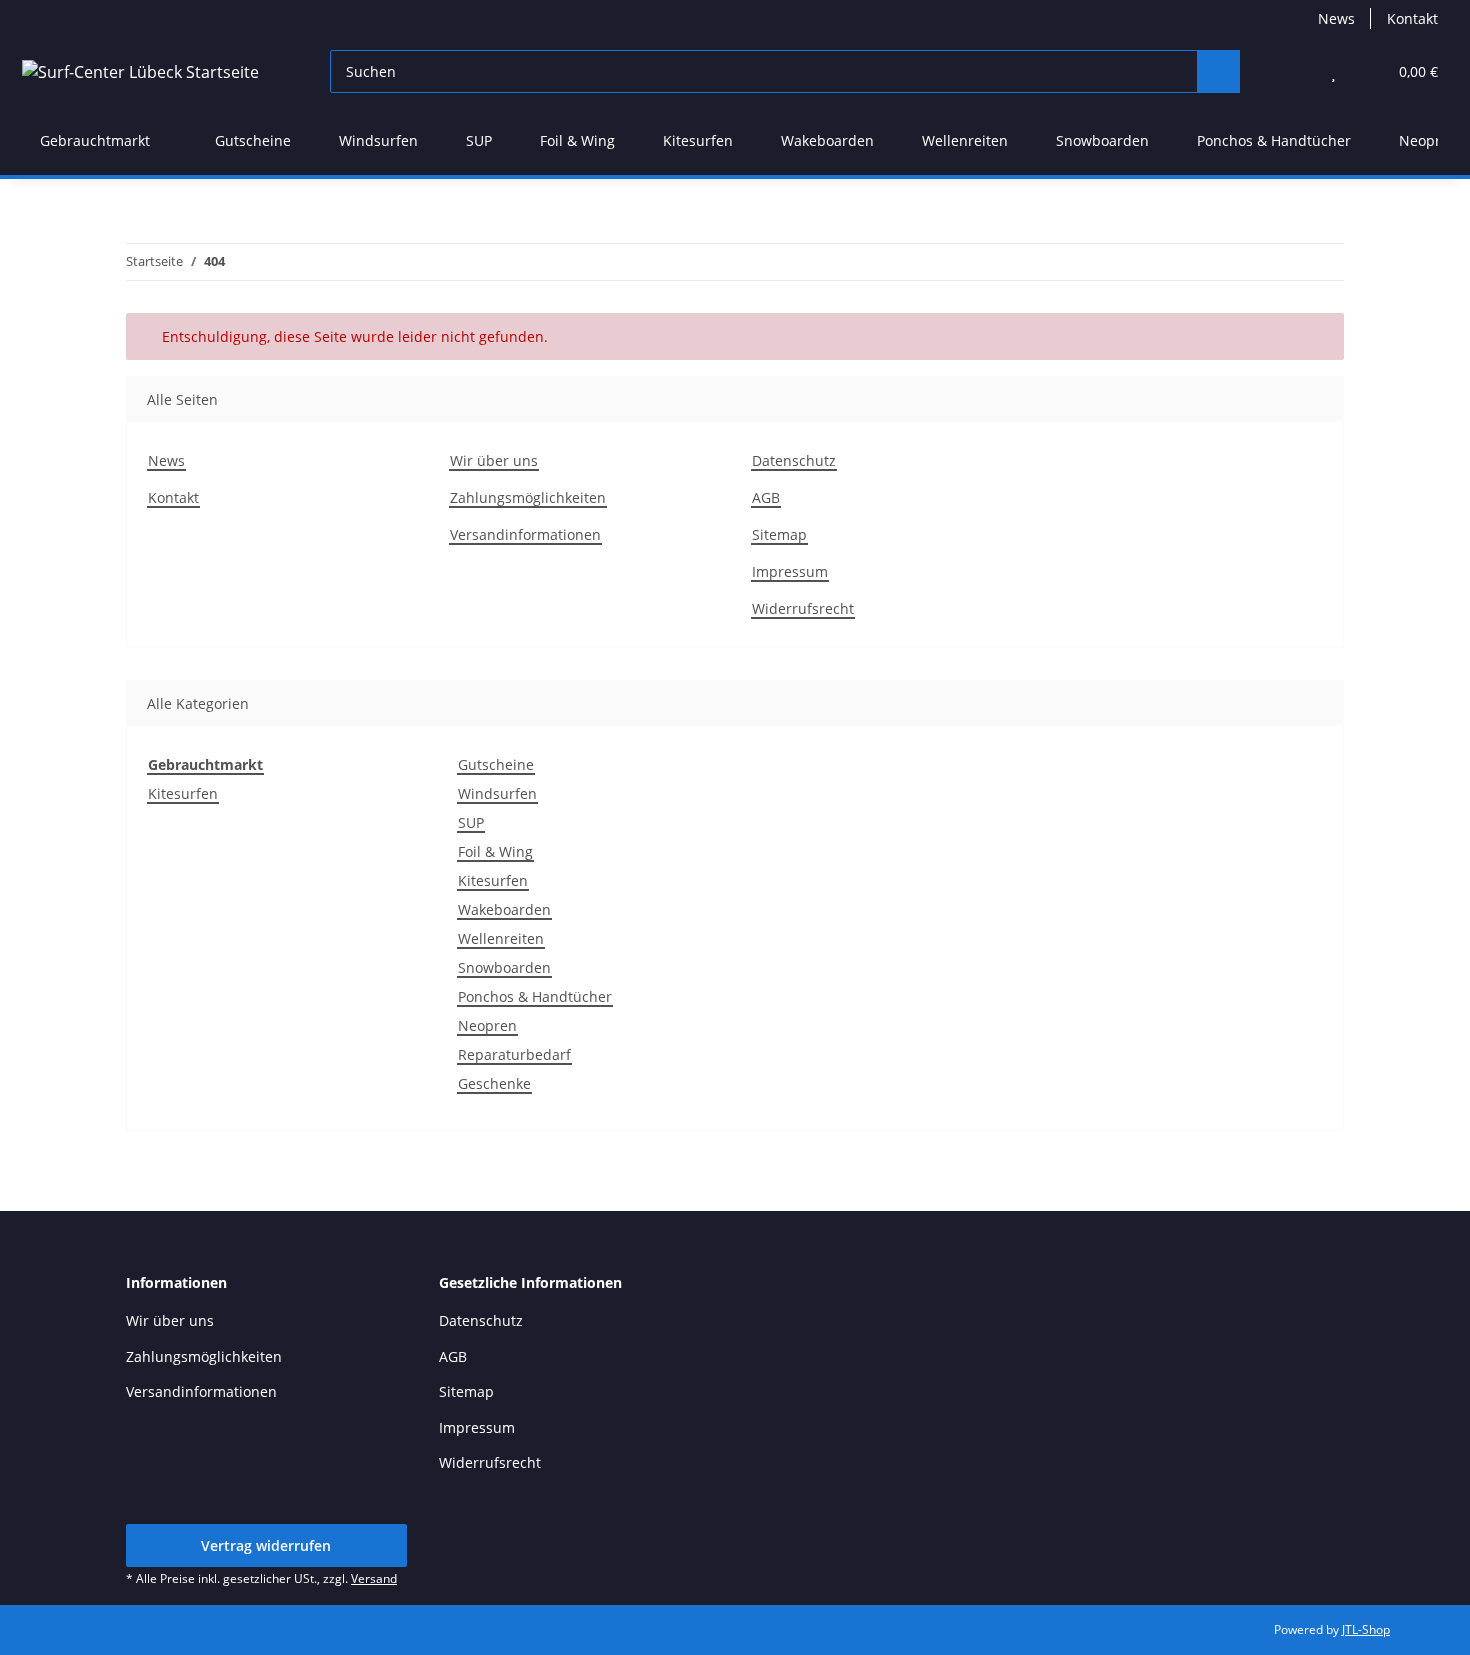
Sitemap (779, 534)
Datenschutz (794, 460)
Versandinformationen (525, 534)
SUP (471, 822)
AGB (766, 497)
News (1336, 18)
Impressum (790, 571)
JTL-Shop (1366, 1629)
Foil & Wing (495, 851)
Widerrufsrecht (803, 608)
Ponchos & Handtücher (535, 996)
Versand (374, 1578)
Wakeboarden (504, 909)
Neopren (487, 1025)
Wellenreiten (501, 938)
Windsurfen (497, 793)
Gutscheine (496, 764)
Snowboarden (504, 967)
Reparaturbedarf (514, 1054)
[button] (1293, 71)
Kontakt (1412, 18)
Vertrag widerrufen (266, 1545)
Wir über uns (494, 460)
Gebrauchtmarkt (205, 764)
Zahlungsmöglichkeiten (528, 497)
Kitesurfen (183, 793)
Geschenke (494, 1083)
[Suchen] (1218, 71)
